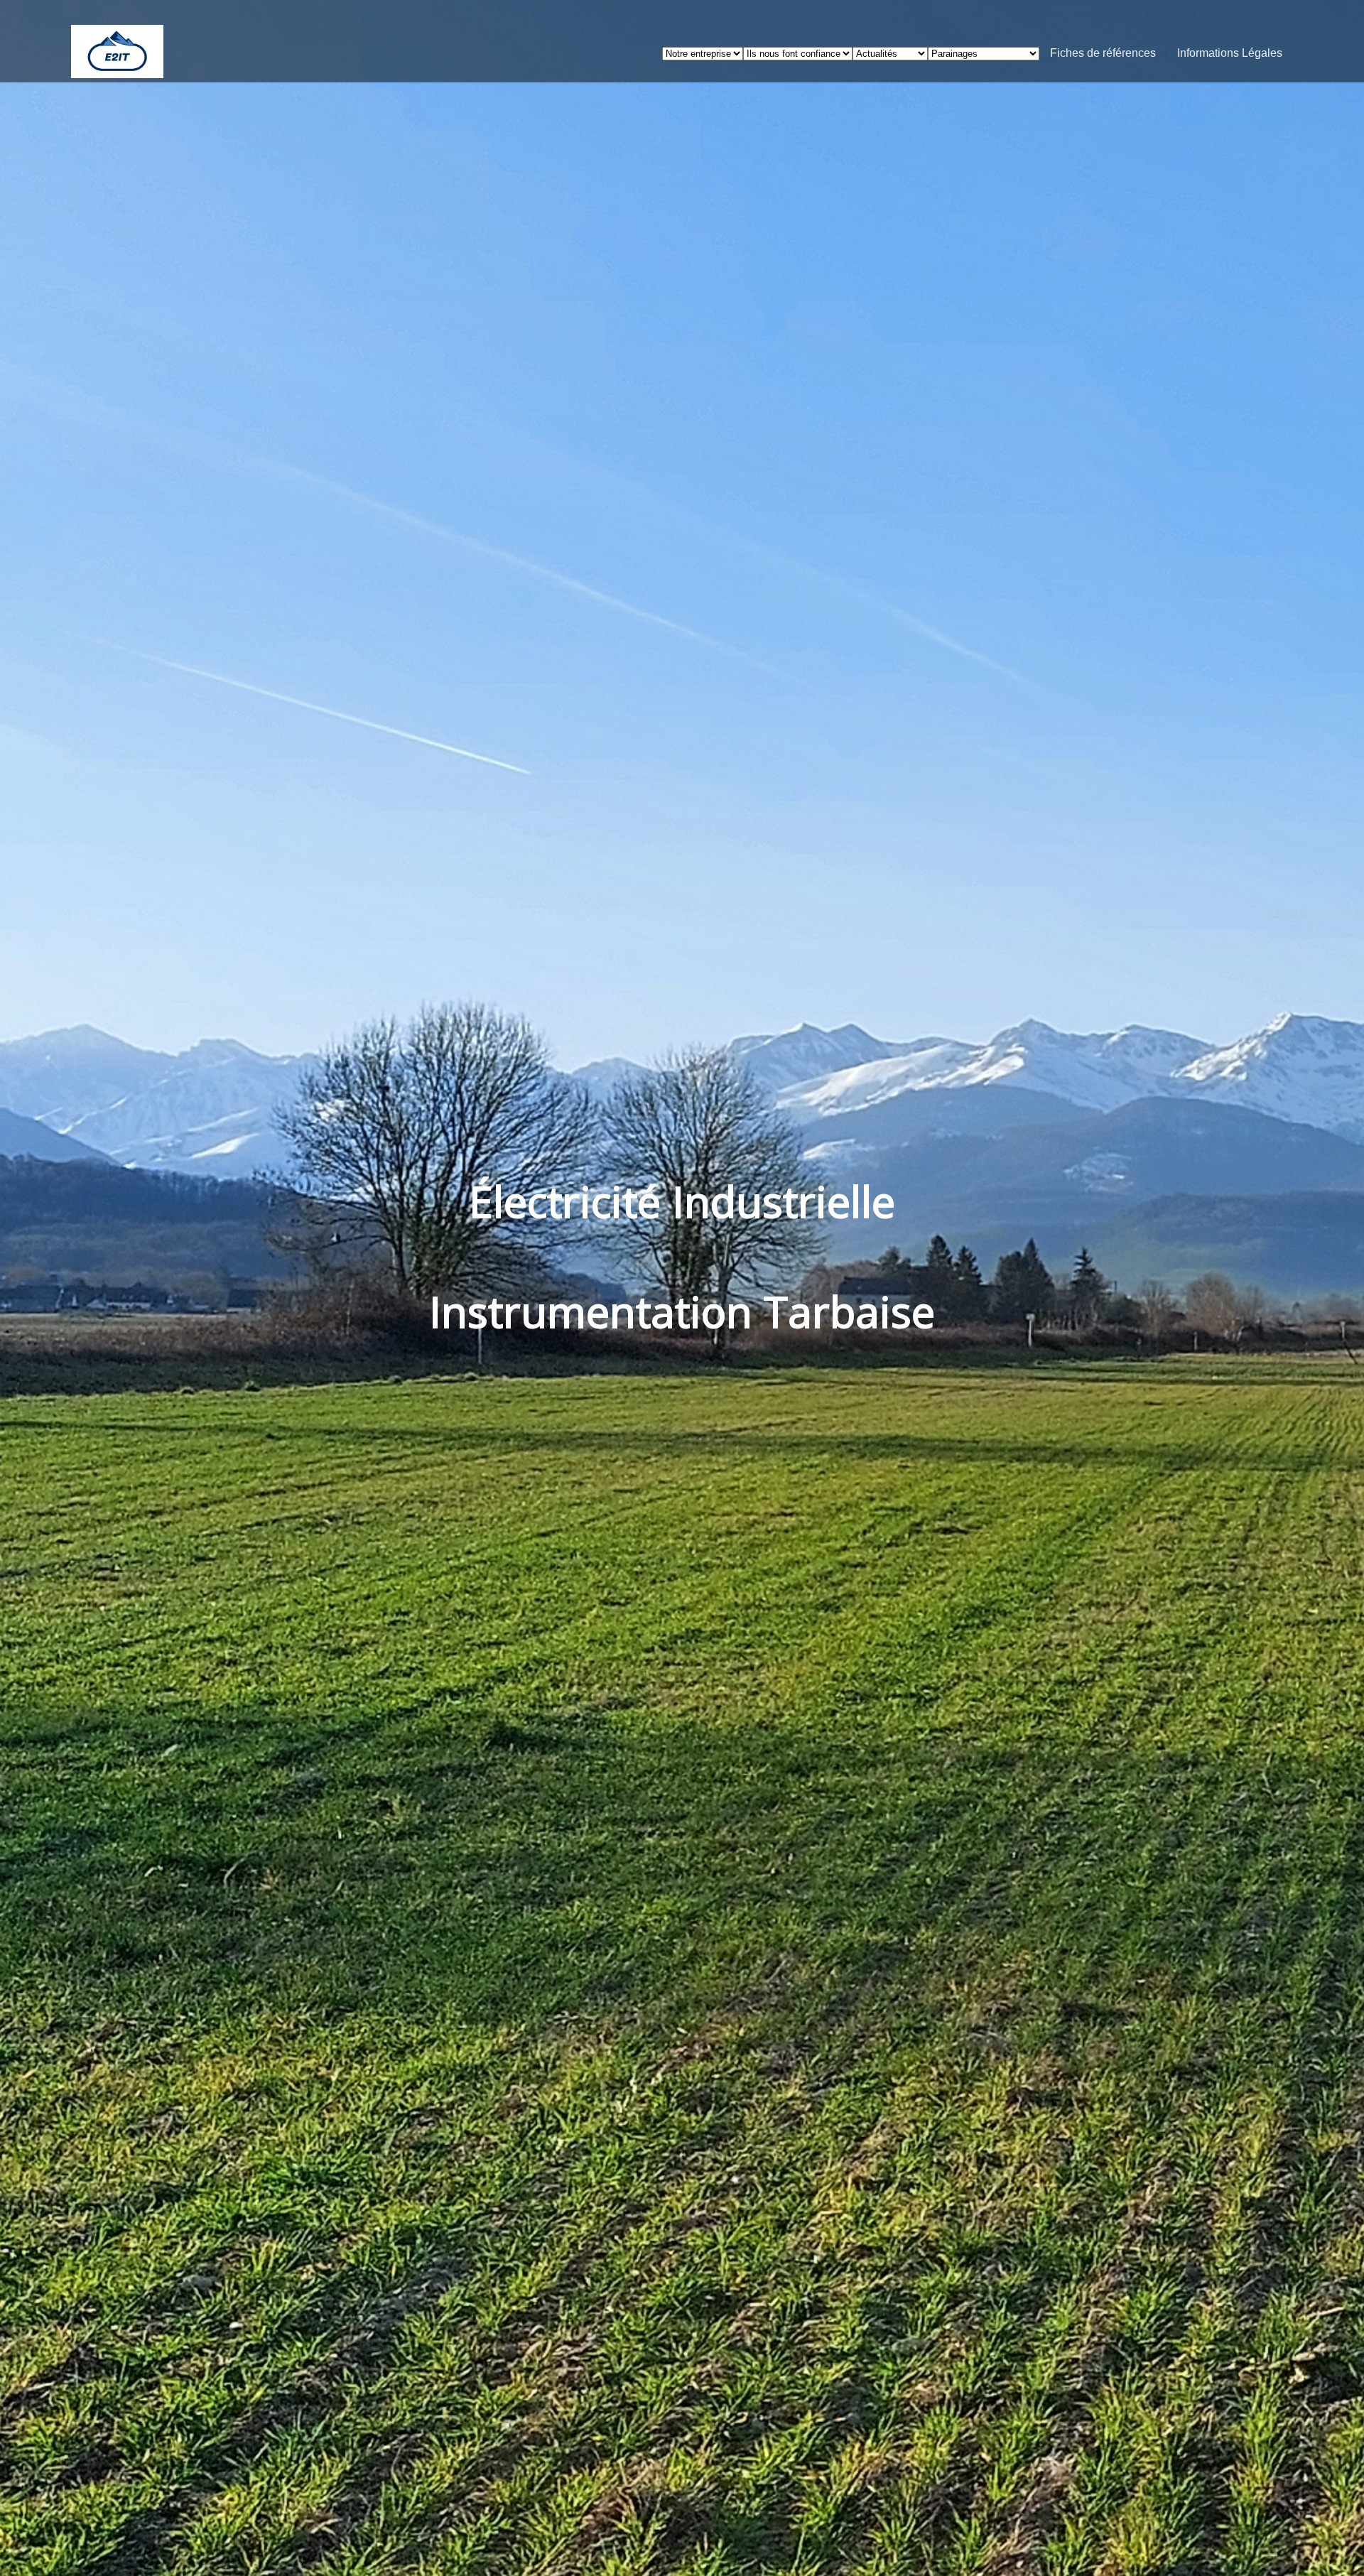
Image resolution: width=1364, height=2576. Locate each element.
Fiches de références (1103, 53)
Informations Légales (1230, 53)
